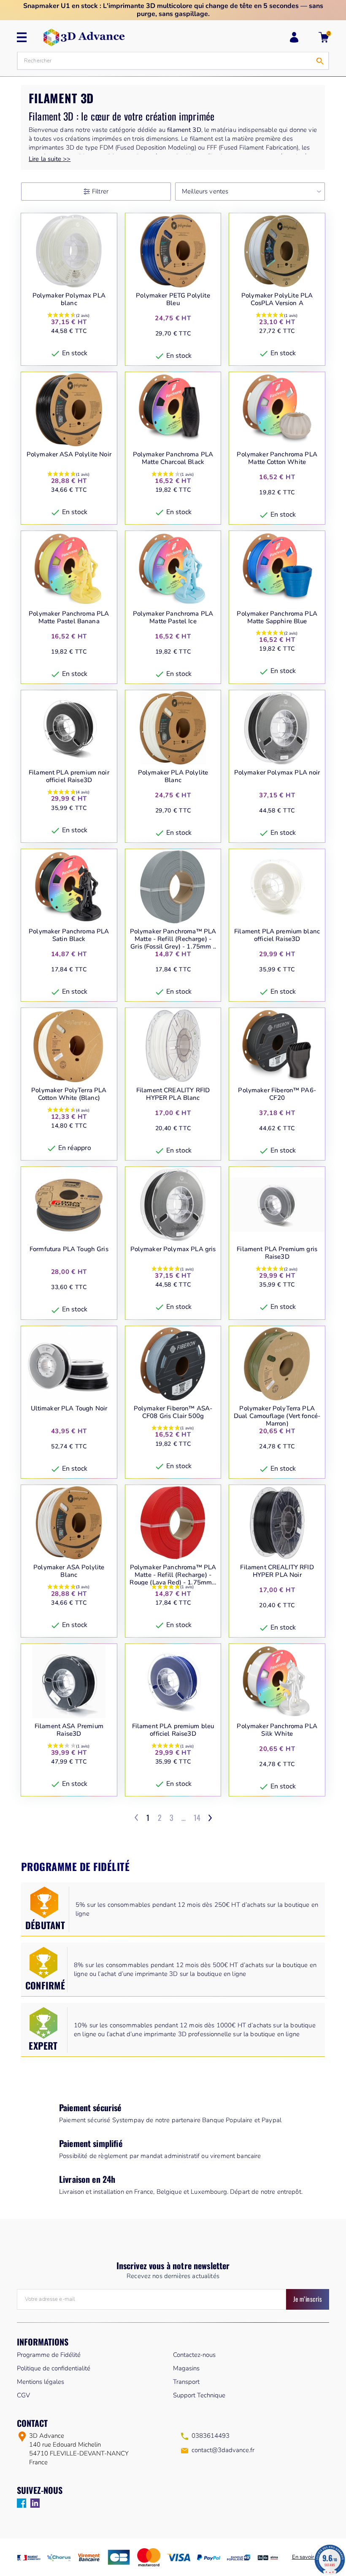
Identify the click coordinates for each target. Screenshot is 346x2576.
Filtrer (100, 191)
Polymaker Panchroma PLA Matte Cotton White (277, 458)
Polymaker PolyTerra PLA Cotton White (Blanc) (69, 1094)
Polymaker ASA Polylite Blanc (69, 1571)
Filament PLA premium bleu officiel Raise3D (173, 1730)
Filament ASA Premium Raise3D (69, 1730)
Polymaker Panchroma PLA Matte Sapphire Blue (277, 618)
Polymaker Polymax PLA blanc (69, 299)
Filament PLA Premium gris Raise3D (277, 1253)
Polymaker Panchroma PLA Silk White (277, 1730)
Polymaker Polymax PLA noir (277, 773)
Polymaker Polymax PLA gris (173, 1249)
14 (197, 1817)
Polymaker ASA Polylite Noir (69, 454)
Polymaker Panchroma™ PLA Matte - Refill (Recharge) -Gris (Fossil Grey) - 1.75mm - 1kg (173, 939)
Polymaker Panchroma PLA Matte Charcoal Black (173, 458)
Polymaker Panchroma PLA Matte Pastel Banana (69, 618)
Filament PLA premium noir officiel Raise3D (69, 776)
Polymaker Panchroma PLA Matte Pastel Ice (173, 618)
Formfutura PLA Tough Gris (69, 1249)
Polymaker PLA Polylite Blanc (173, 776)
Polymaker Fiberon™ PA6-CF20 (277, 1094)
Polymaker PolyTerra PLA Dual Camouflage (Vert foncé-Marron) (277, 1416)
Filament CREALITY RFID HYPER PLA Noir (277, 1571)
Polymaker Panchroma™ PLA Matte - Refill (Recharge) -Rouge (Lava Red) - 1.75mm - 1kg (173, 1575)
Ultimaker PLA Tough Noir (69, 1409)
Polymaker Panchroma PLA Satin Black (69, 935)
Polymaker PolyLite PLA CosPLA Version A (277, 299)
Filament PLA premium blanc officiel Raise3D (277, 935)
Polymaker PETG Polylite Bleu (173, 299)
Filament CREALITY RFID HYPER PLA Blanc (173, 1094)
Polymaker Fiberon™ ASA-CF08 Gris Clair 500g (173, 1412)
